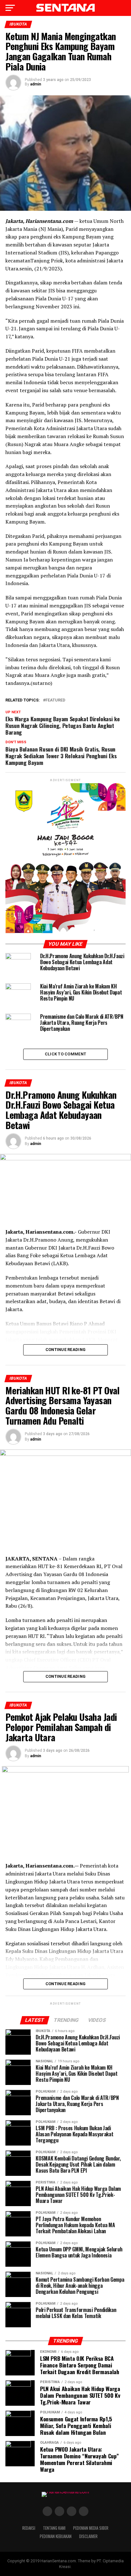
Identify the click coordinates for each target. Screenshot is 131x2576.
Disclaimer (88, 2536)
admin (36, 84)
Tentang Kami (54, 2528)
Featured (55, 700)
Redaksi (29, 2528)
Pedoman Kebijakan (56, 2536)
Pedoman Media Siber (91, 2528)
